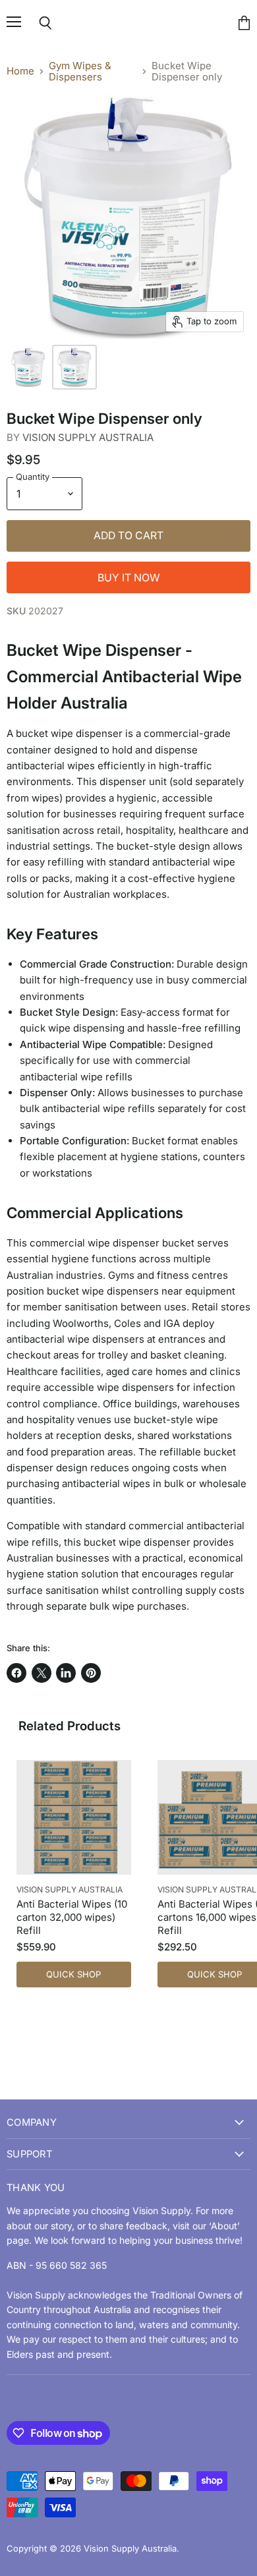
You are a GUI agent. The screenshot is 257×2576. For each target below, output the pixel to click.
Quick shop (73, 1974)
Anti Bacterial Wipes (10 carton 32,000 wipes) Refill (72, 1917)
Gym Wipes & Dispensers (80, 72)
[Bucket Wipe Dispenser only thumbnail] (28, 367)
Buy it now (129, 578)
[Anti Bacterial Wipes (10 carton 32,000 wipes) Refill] (74, 1817)
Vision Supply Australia (88, 437)
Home (20, 71)
